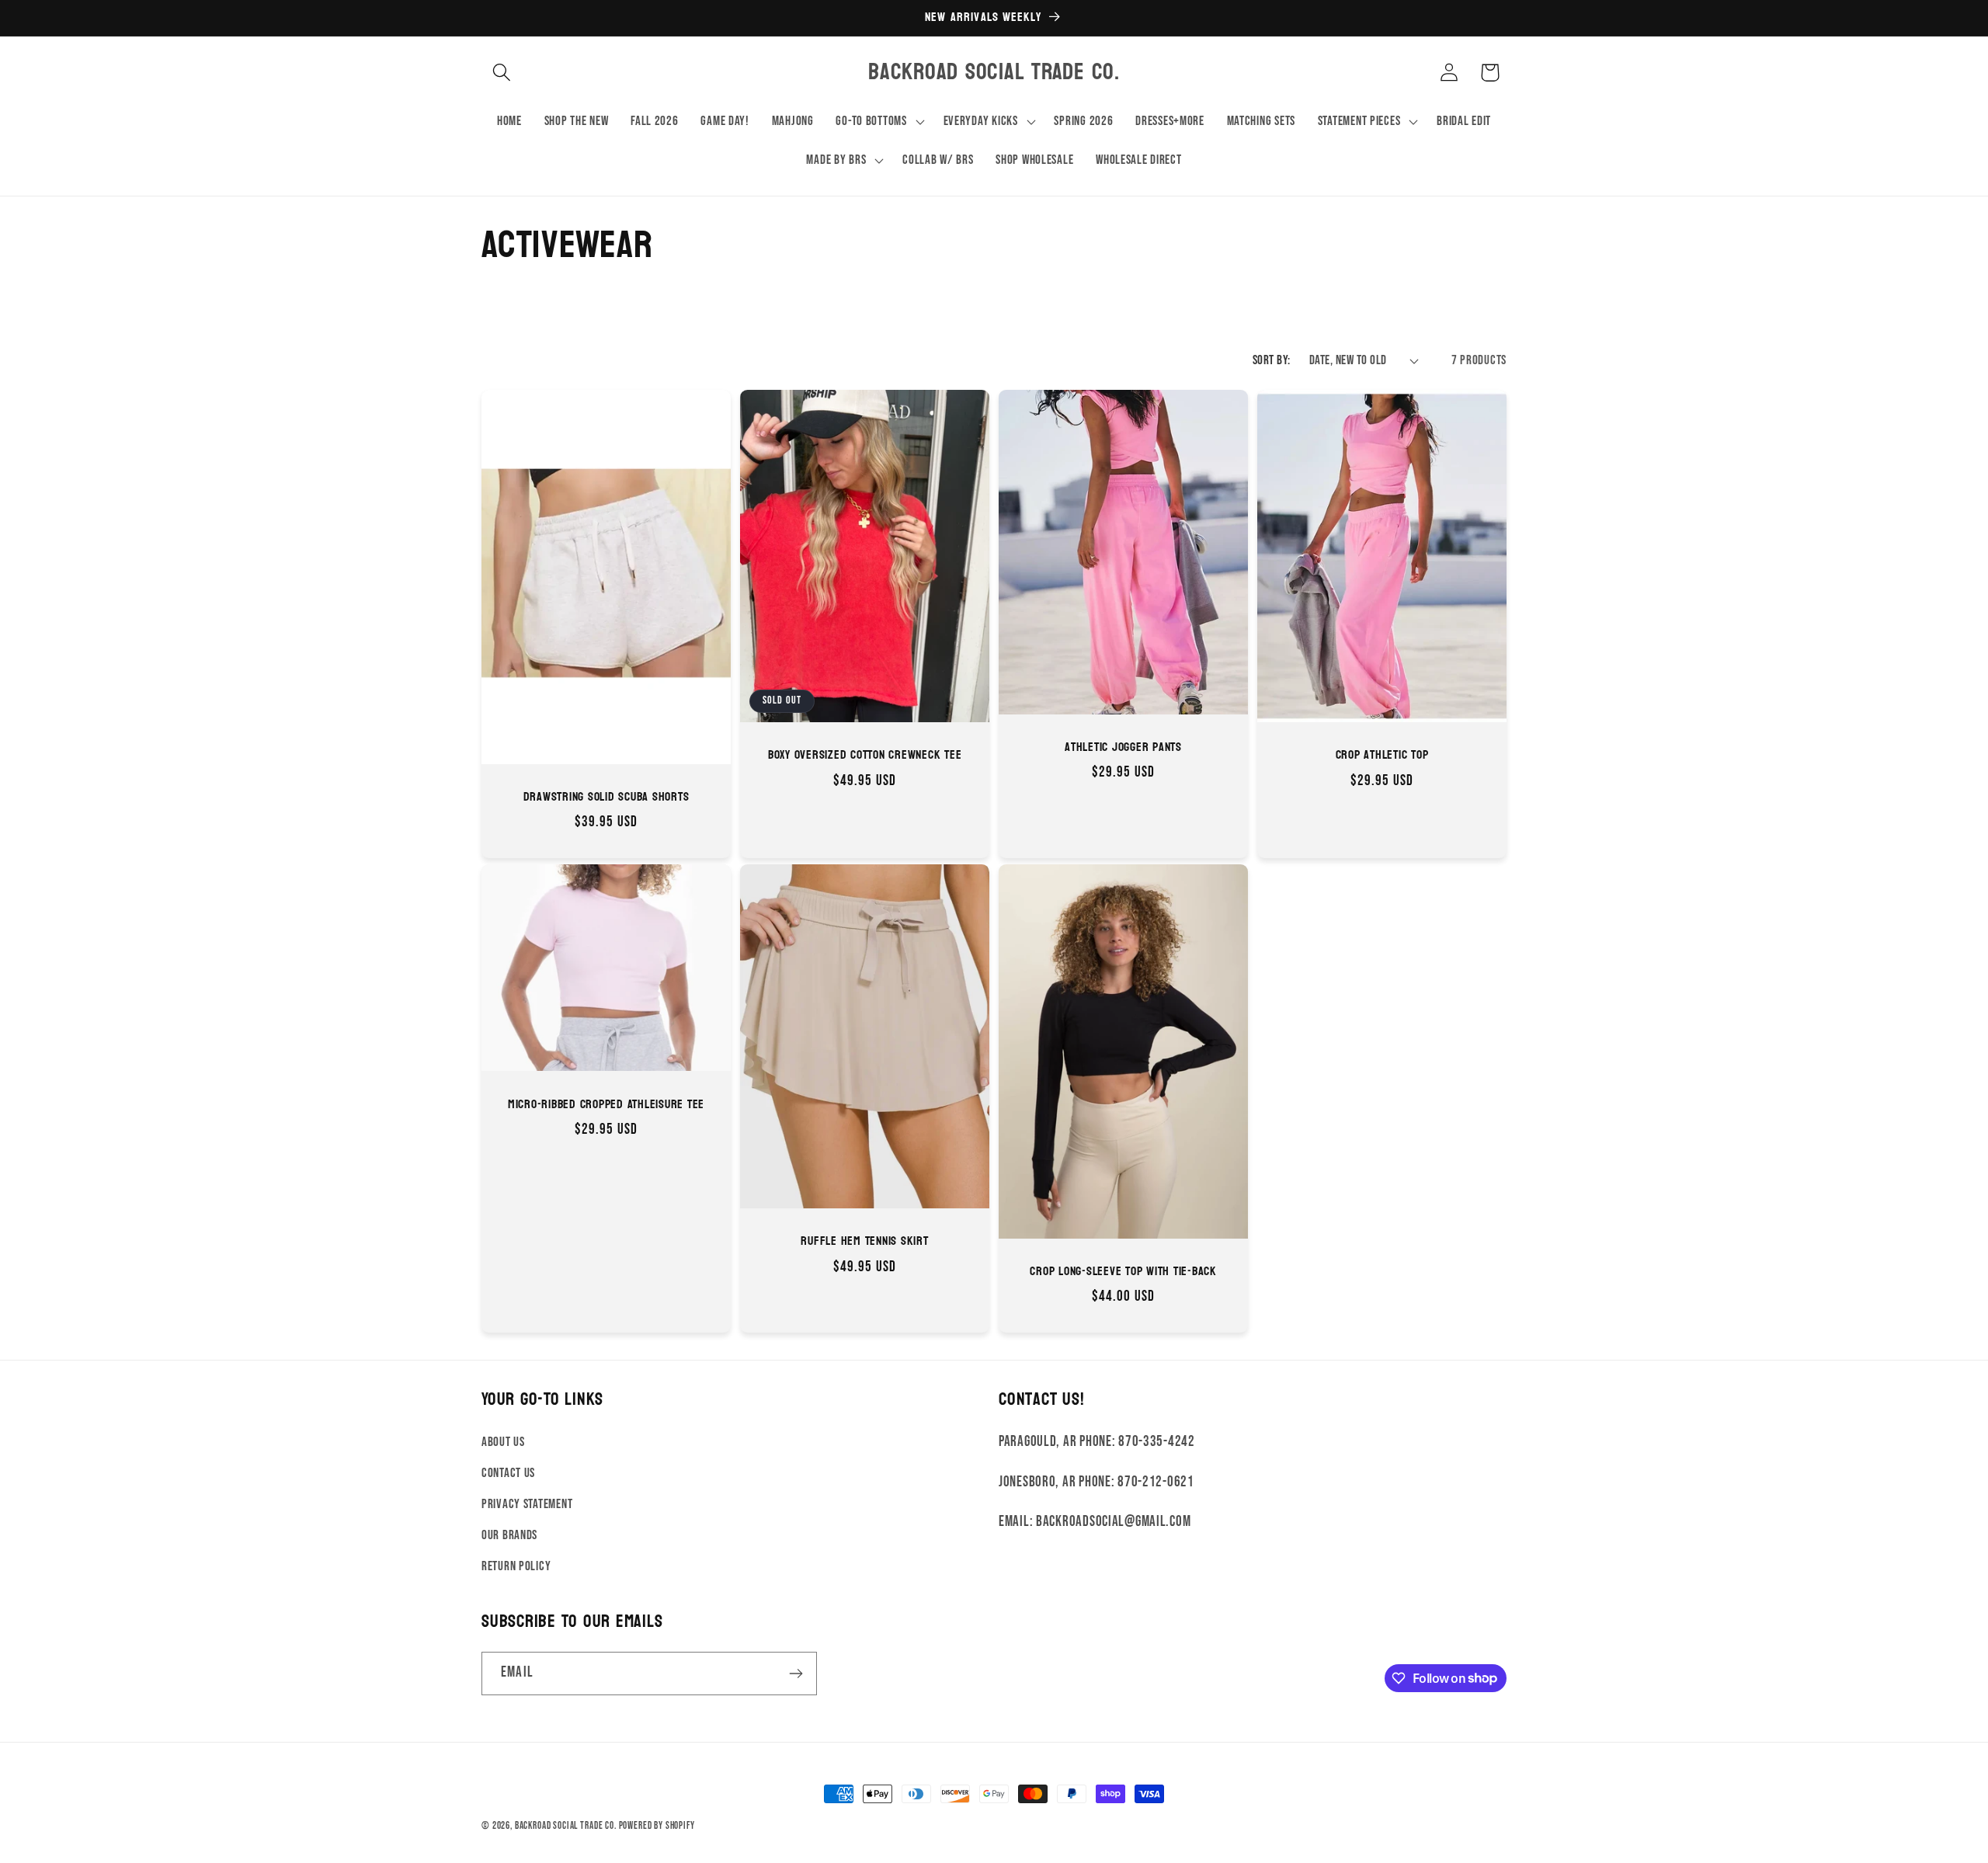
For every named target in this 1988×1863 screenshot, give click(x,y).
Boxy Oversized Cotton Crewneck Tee (865, 755)
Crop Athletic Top (1382, 755)
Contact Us (508, 1473)
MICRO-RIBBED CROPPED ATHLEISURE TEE (606, 1104)
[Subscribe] (796, 1674)
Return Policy (516, 1566)
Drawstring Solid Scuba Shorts (606, 797)
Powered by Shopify (657, 1826)
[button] (502, 73)
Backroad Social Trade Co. (566, 1826)
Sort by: (1272, 360)
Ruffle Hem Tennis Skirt (864, 1241)
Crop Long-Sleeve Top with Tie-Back (1123, 1272)
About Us (503, 1442)
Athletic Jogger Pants (1123, 747)
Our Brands (509, 1535)
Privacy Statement (527, 1504)
